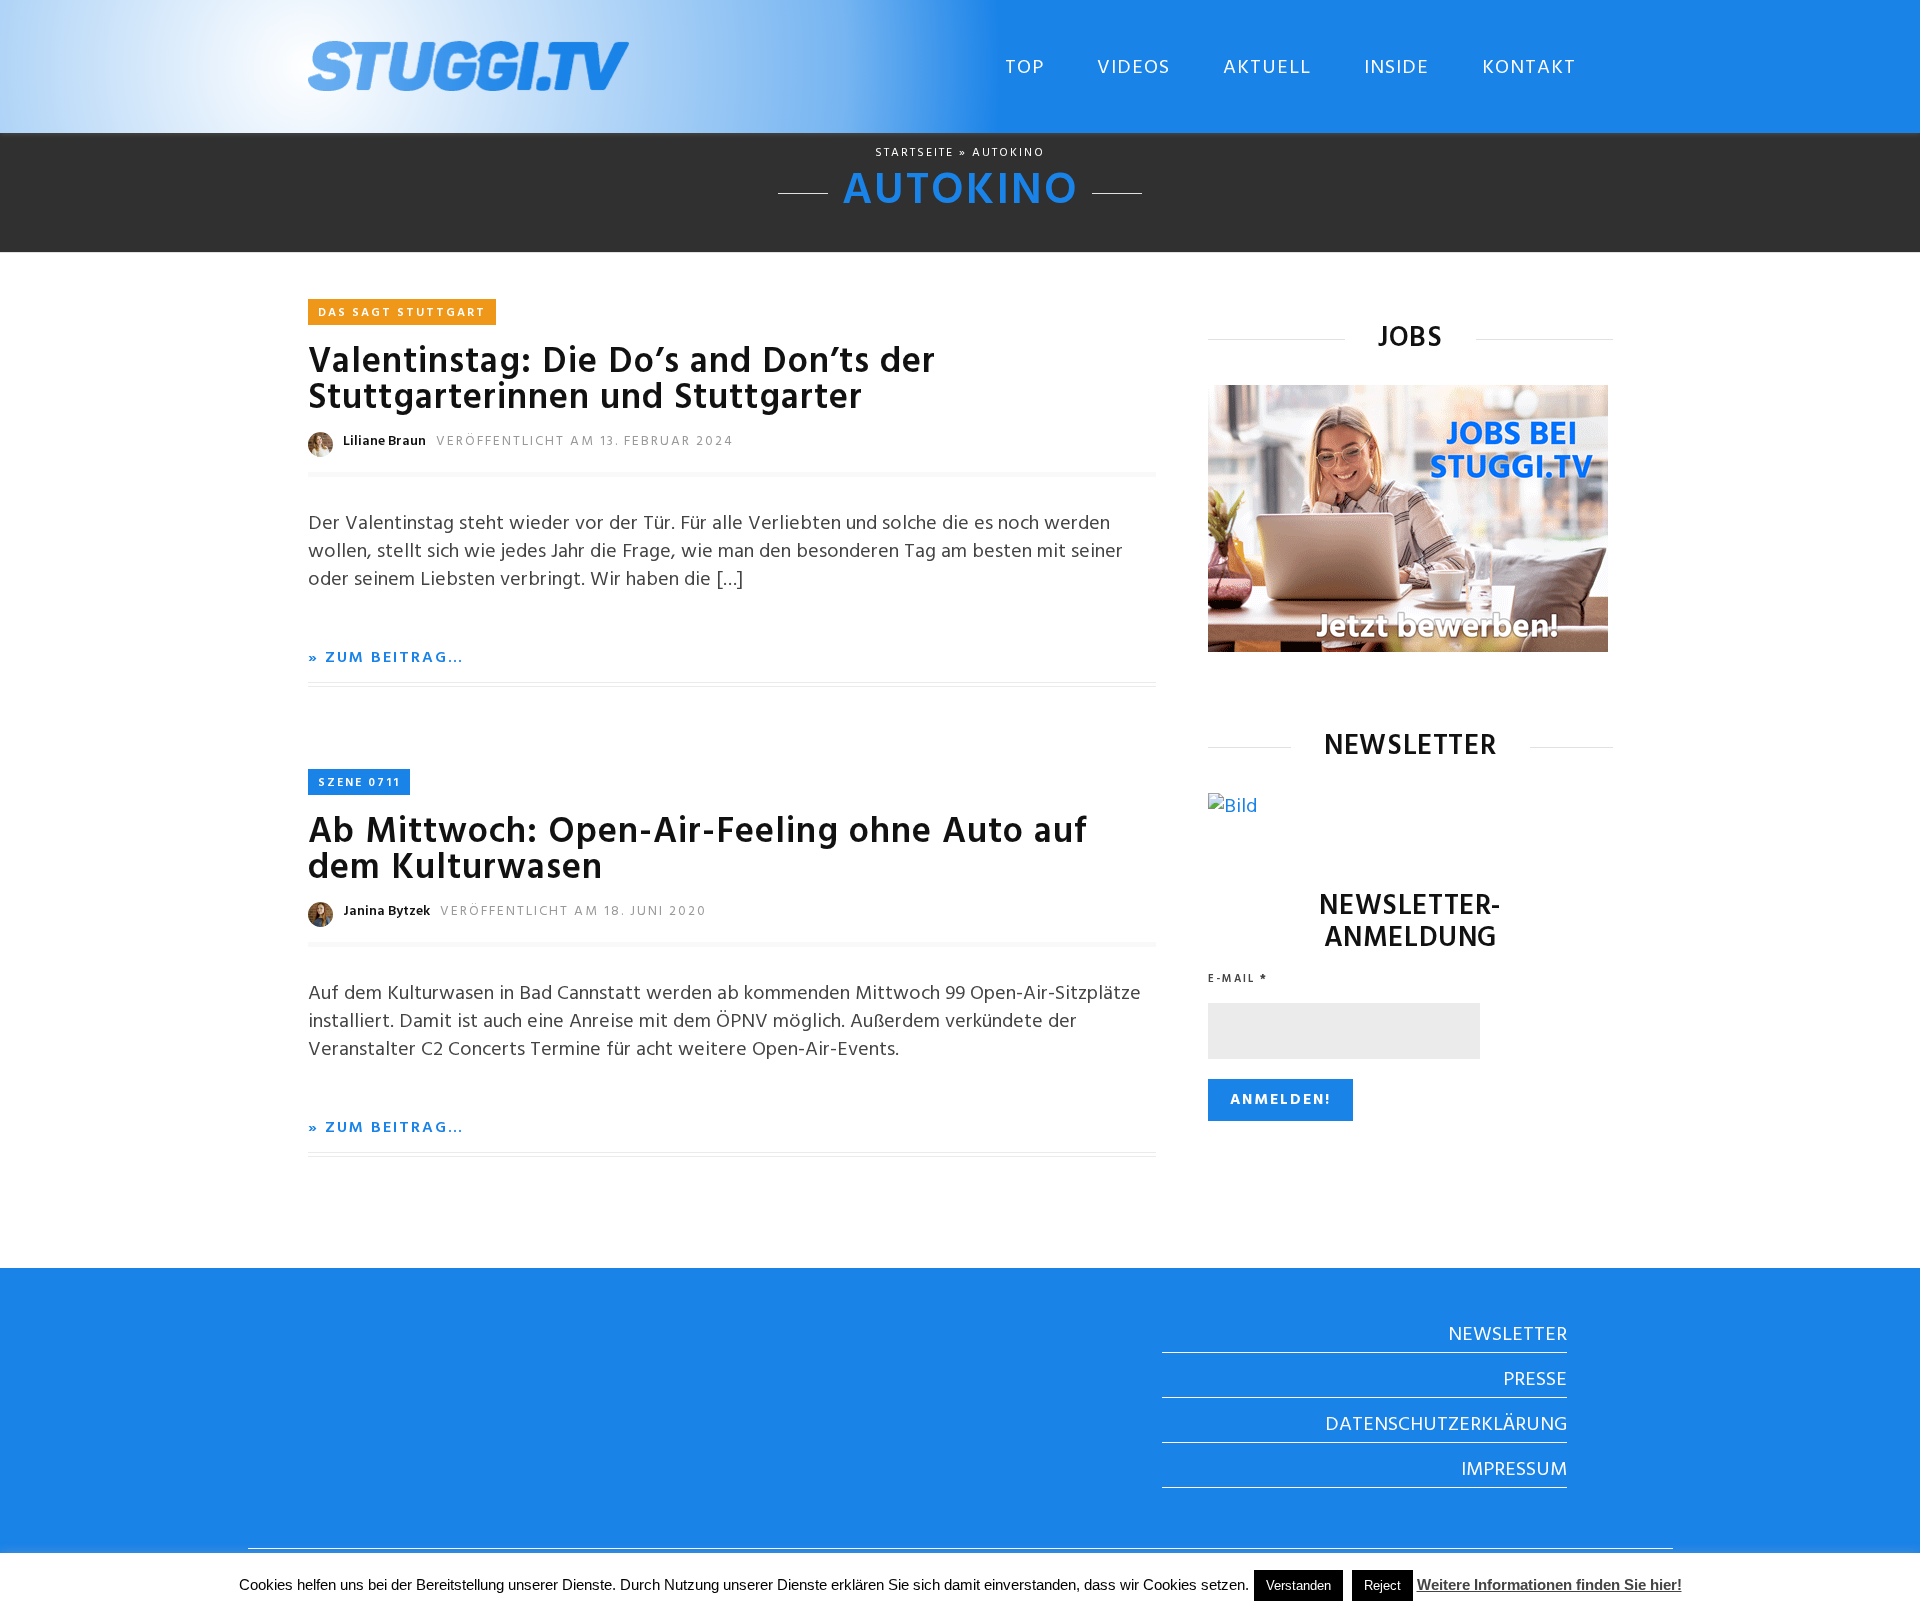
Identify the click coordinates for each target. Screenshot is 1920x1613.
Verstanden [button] (1298, 1585)
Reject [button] (1382, 1585)
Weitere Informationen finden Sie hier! (1549, 1584)
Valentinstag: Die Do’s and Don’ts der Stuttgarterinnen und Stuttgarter (622, 381)
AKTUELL (1267, 68)
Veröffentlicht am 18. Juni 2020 (573, 911)
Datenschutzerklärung (1446, 1425)
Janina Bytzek (386, 911)
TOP (1024, 68)
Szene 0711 (359, 783)
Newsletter (1507, 1335)
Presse (1535, 1380)
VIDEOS (1133, 68)
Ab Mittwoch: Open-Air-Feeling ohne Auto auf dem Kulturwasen (697, 851)
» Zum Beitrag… (386, 658)
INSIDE (1396, 68)
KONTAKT (1529, 68)
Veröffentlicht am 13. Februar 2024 (585, 441)
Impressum (1514, 1470)
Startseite (914, 153)
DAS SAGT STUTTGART (402, 313)
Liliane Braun (384, 441)
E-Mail (1238, 979)
